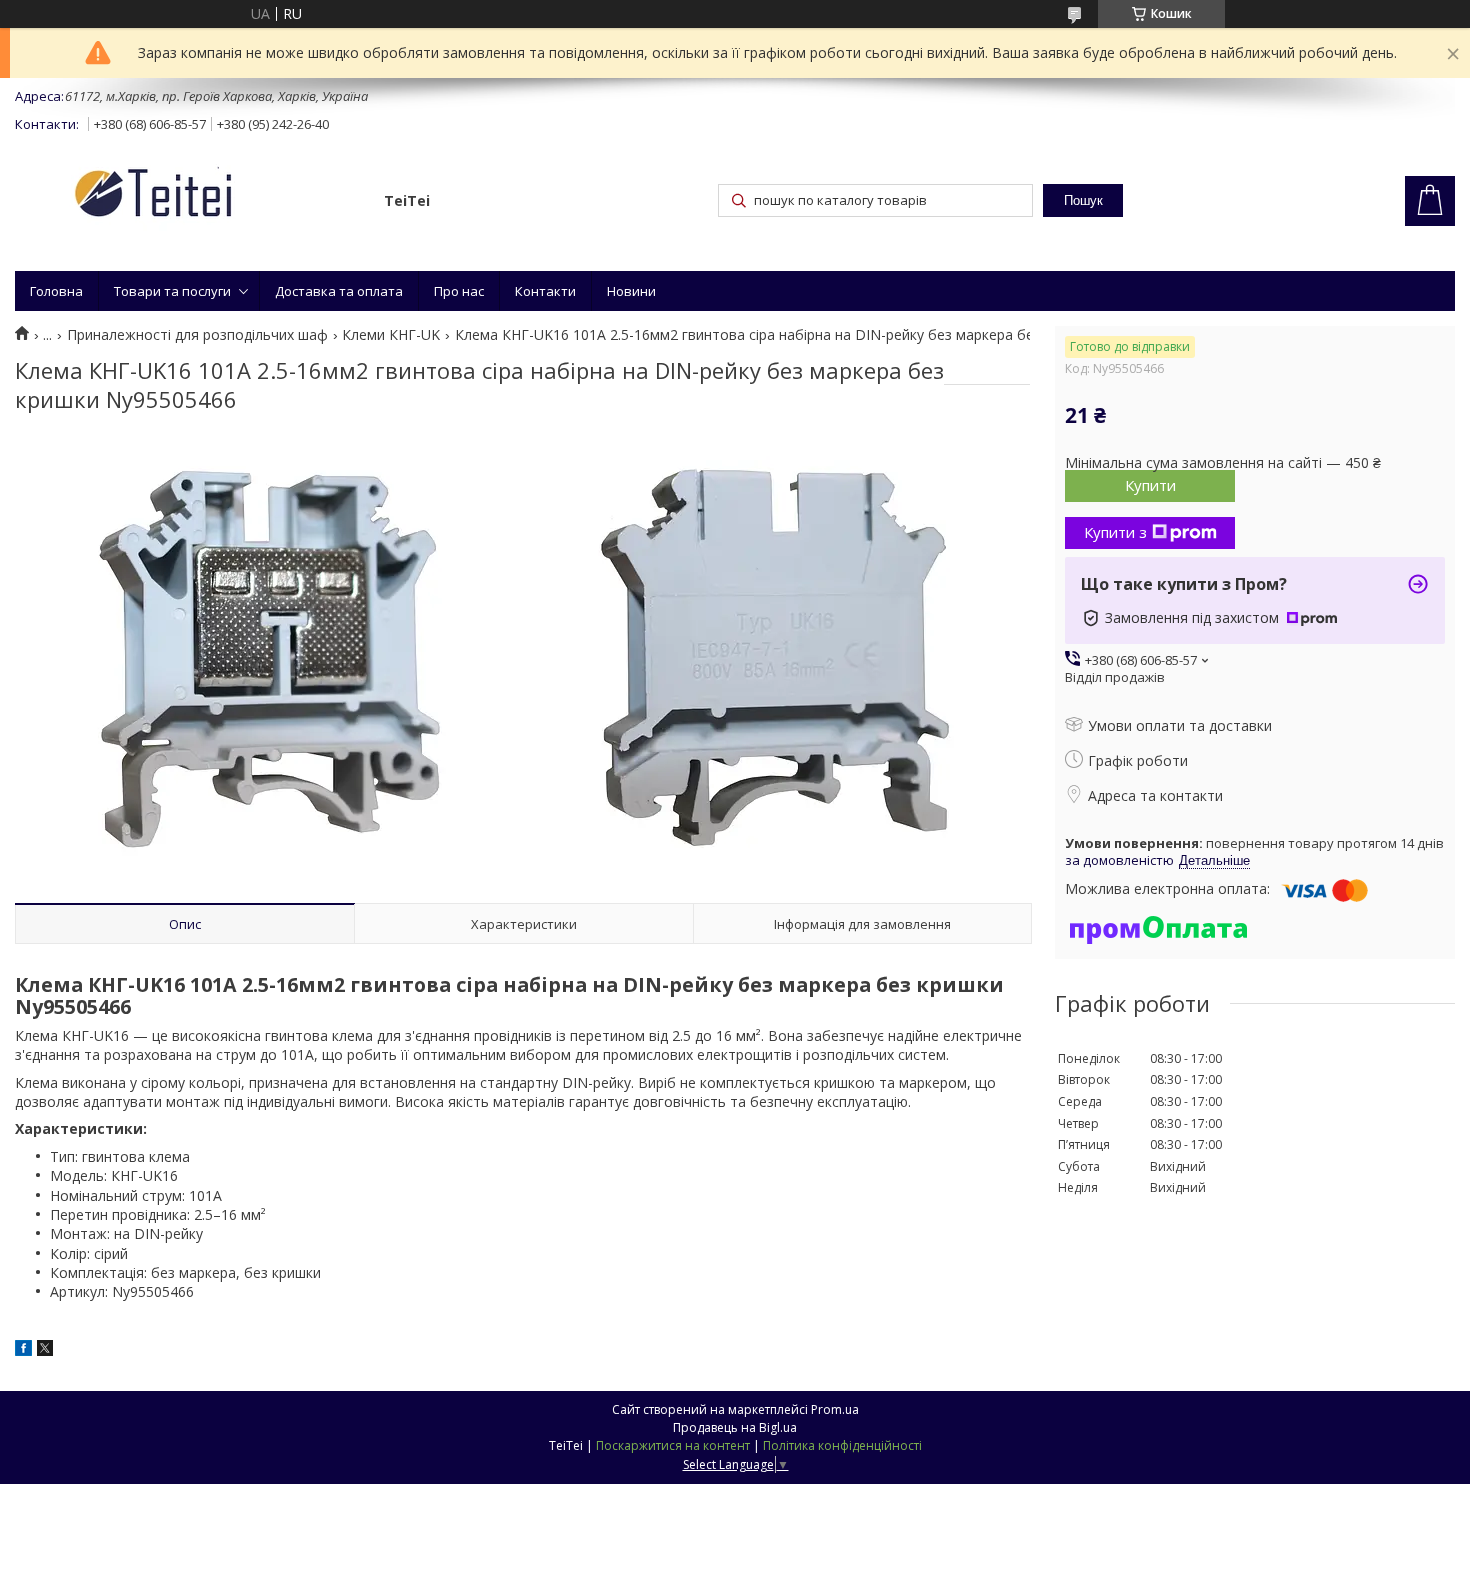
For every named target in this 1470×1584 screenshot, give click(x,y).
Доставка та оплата (339, 291)
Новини (631, 291)
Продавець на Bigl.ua (735, 1427)
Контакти (545, 291)
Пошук (1083, 200)
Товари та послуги (172, 291)
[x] (45, 1350)
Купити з (1115, 532)
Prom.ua (835, 1409)
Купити (1150, 485)
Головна (56, 291)
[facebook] (23, 1350)
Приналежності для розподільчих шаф (197, 335)
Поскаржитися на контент (673, 1445)
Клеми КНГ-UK (391, 335)
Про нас (459, 291)
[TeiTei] (190, 196)
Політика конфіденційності (842, 1445)
